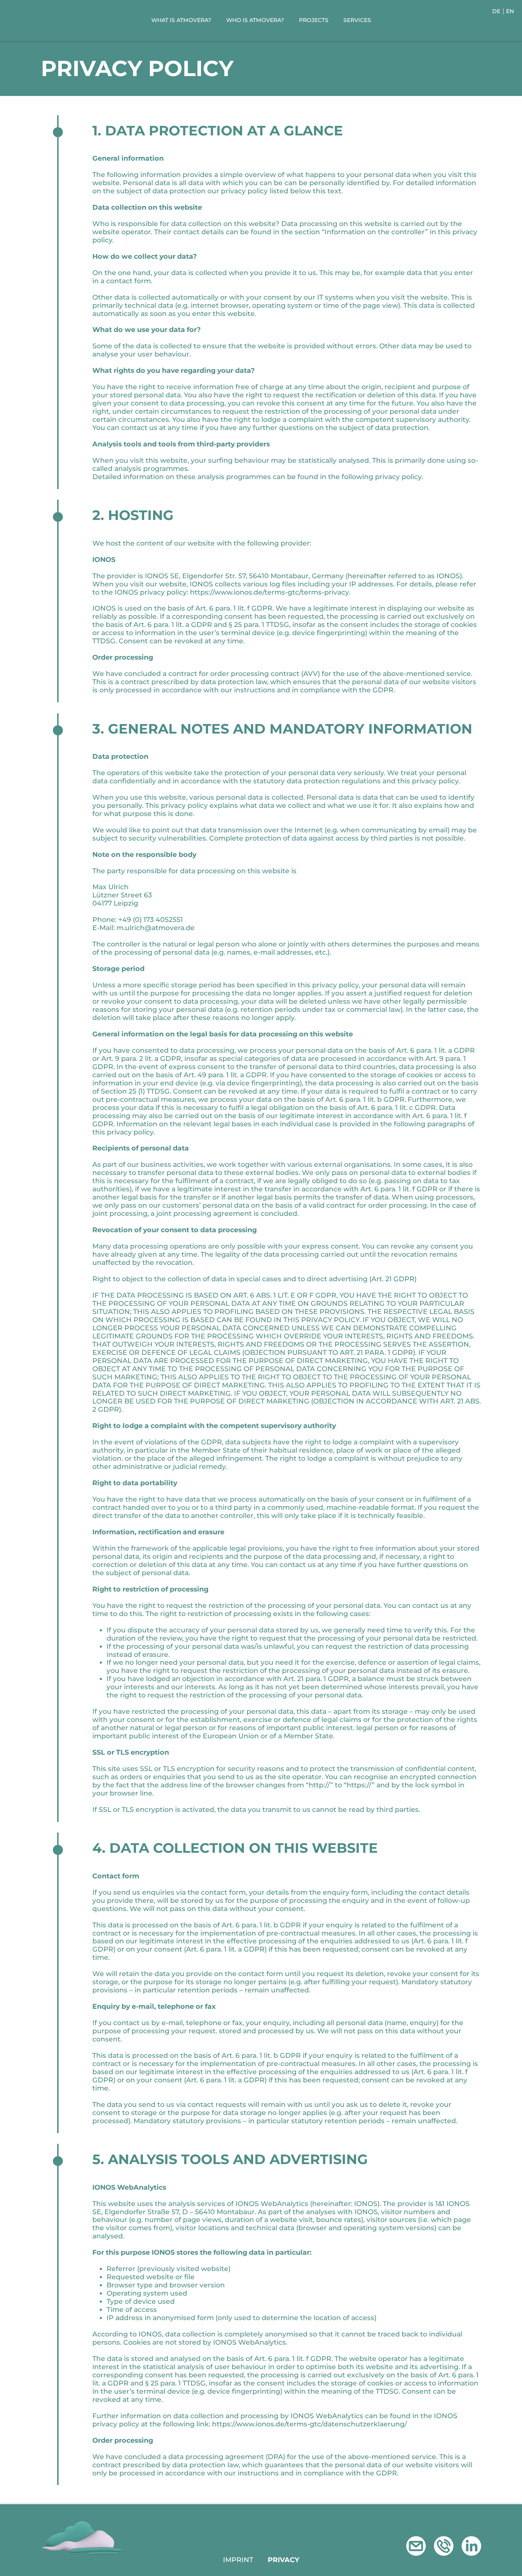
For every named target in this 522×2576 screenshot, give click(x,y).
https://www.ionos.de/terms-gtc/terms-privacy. (270, 592)
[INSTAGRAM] (471, 2546)
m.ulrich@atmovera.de (156, 928)
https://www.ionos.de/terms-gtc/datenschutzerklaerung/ (309, 2424)
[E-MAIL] (416, 2546)
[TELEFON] (444, 2546)
